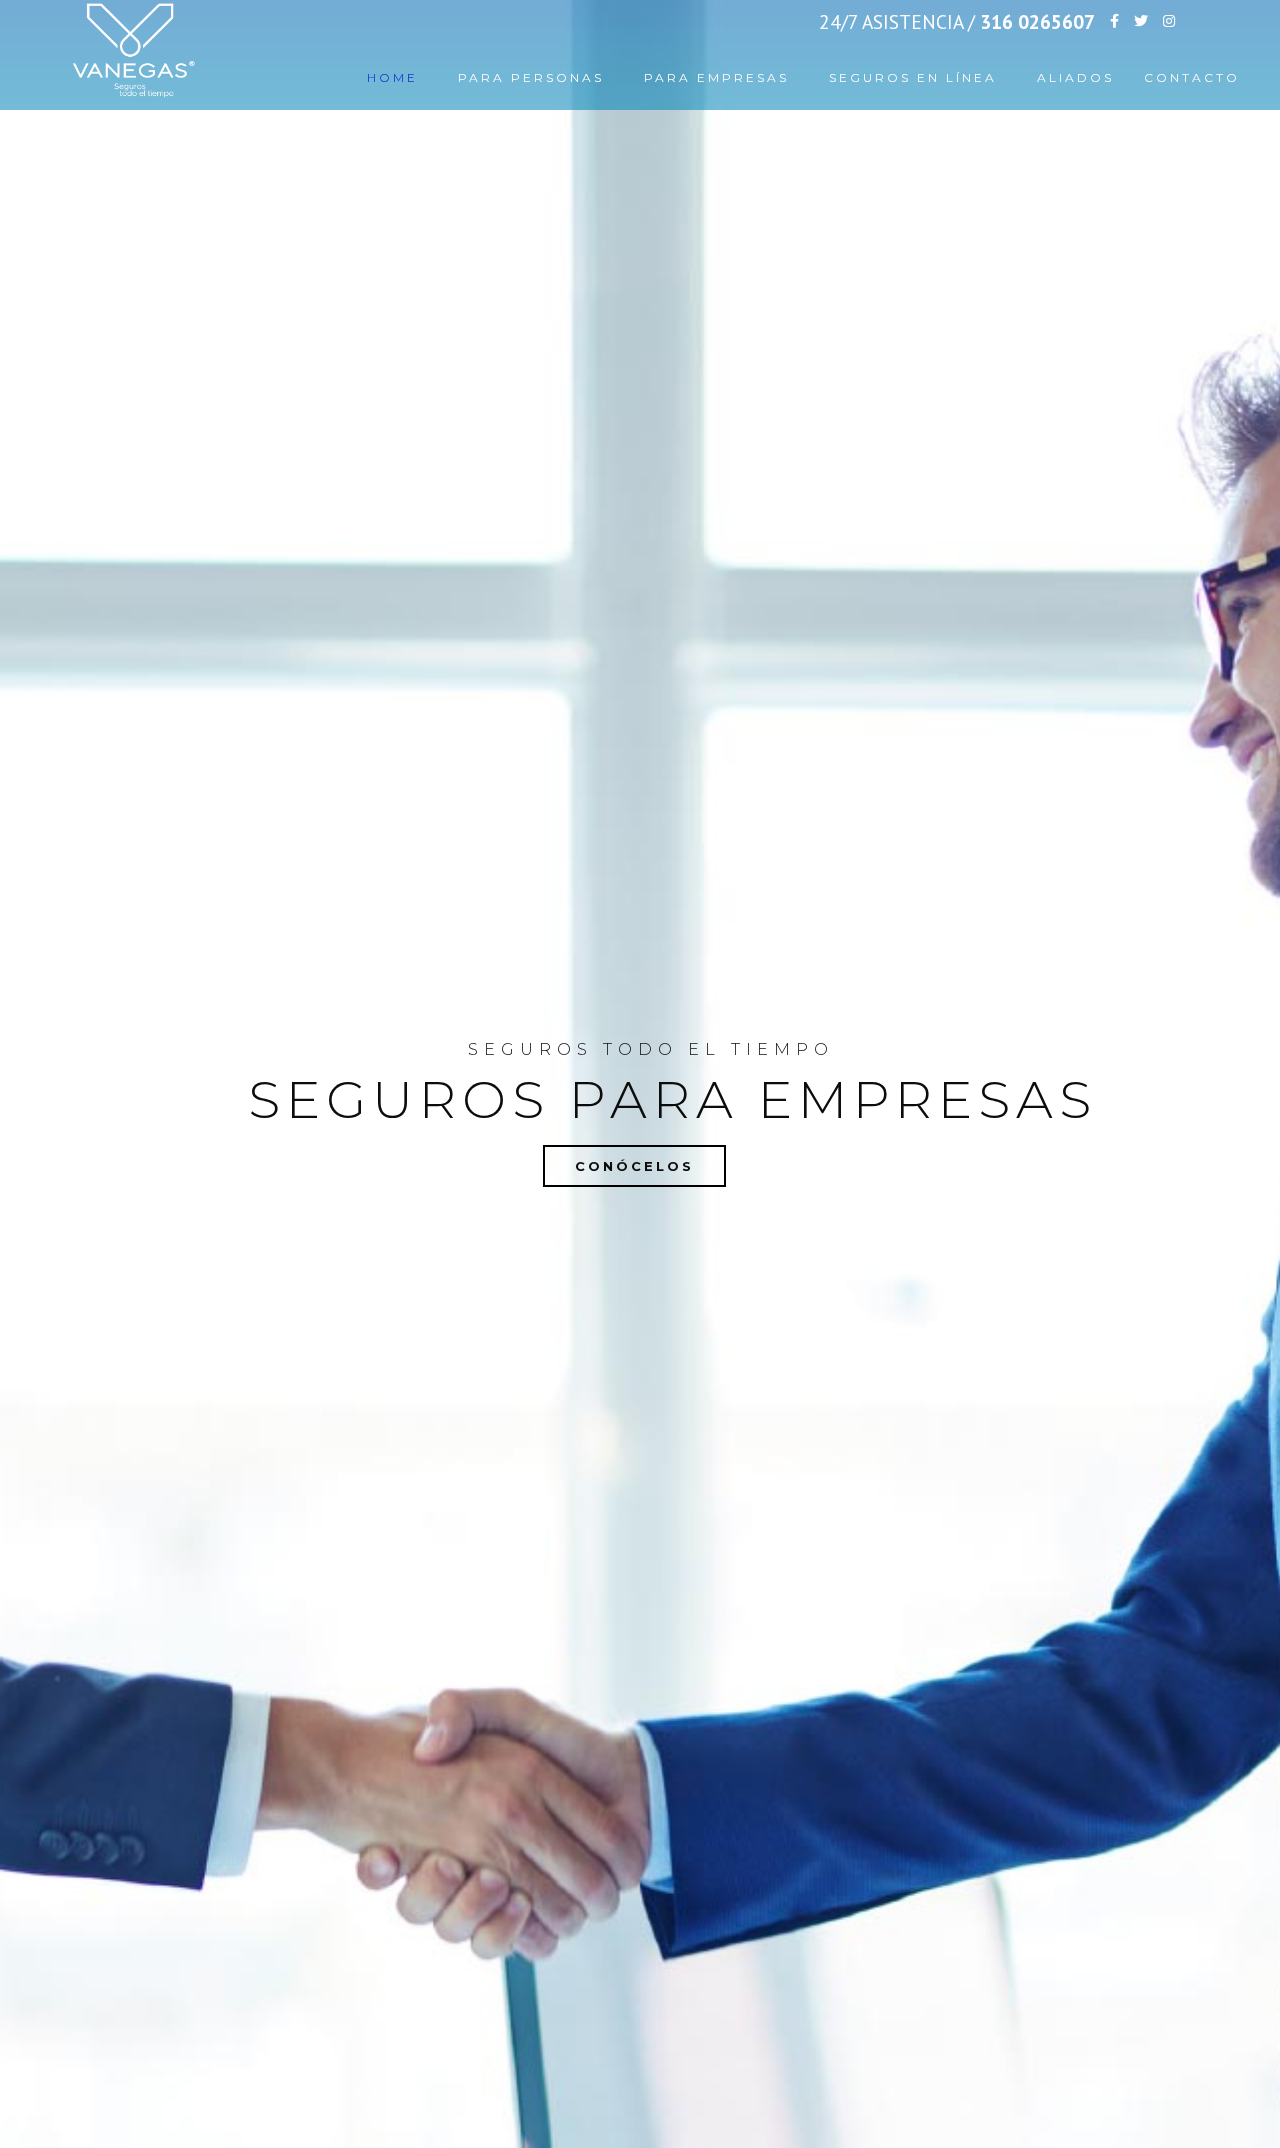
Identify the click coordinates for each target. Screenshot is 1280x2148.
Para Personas (531, 77)
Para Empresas (716, 77)
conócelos (634, 1166)
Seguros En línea (913, 77)
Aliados (1075, 77)
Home (392, 77)
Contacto (1192, 77)
